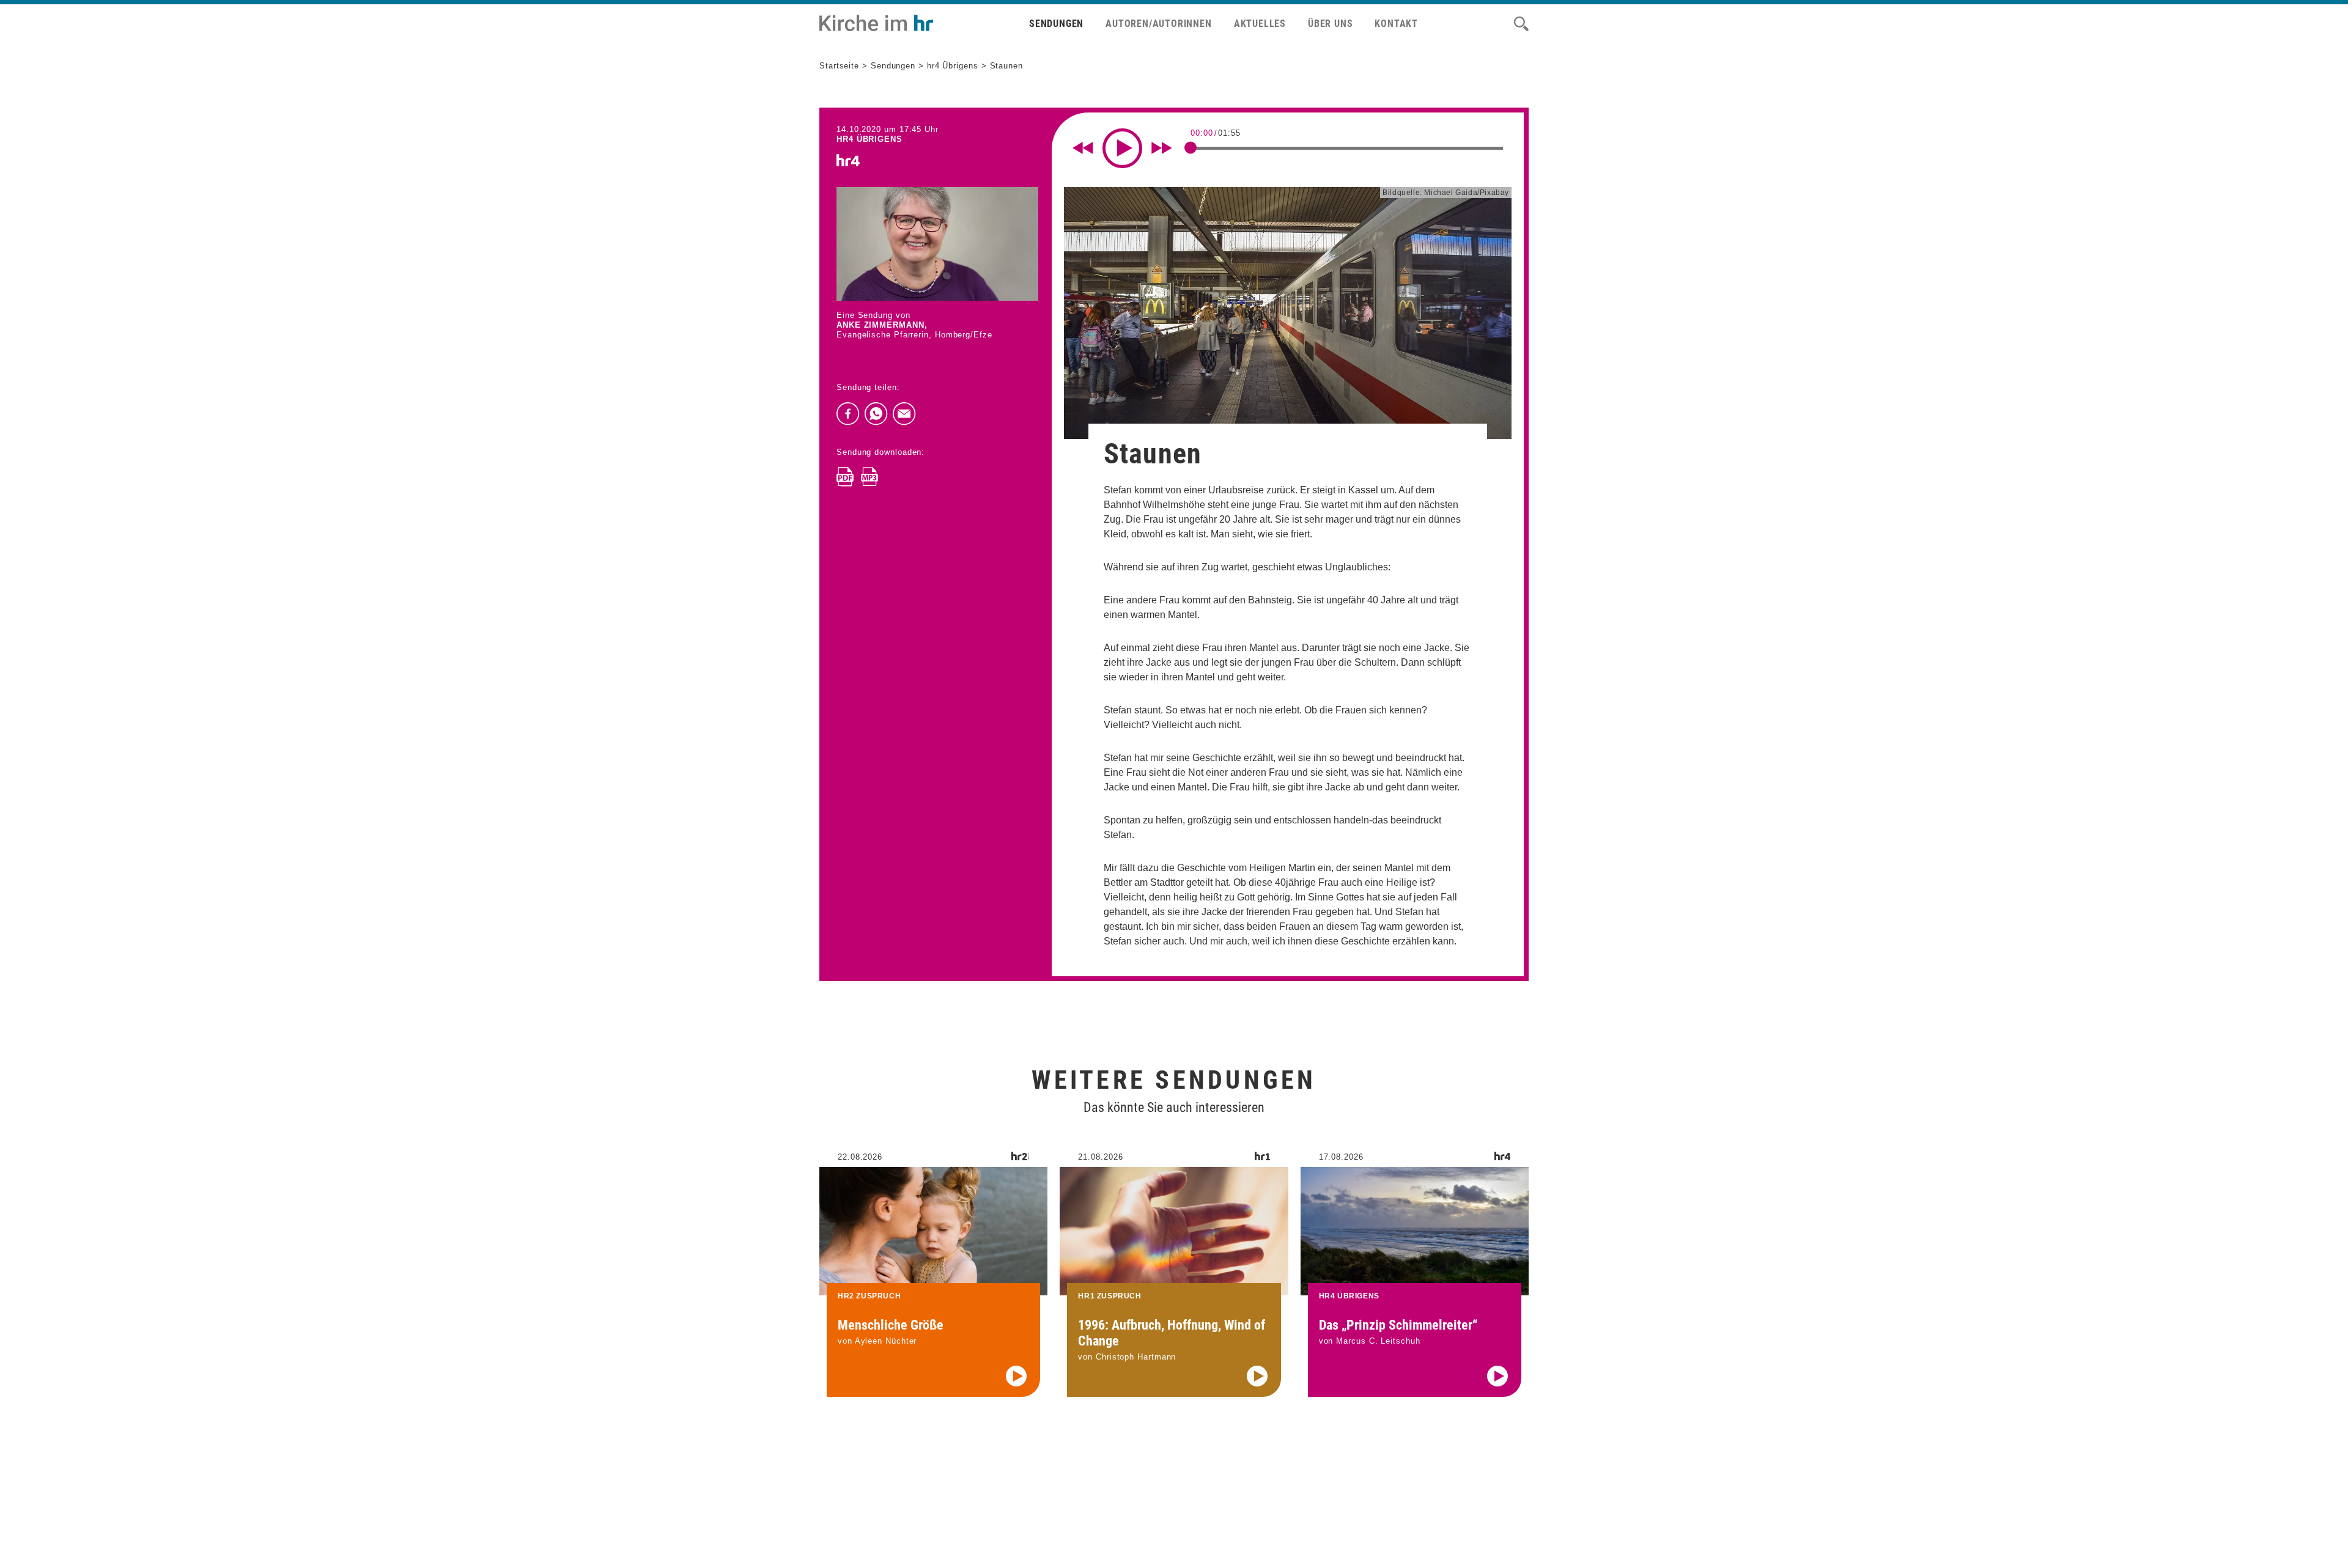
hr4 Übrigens (953, 66)
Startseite (839, 66)
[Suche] (1521, 24)
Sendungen (1056, 24)
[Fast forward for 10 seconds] (1162, 148)
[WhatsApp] (876, 414)
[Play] (1122, 148)
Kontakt (1396, 24)
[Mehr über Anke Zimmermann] (937, 244)
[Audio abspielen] (1016, 1376)
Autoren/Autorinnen (1158, 24)
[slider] (1191, 147)
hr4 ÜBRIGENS (869, 139)
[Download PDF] (845, 477)
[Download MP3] (869, 477)
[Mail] (904, 414)
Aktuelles (1260, 24)
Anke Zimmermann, (882, 325)
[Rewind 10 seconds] (1083, 148)
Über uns (1330, 24)
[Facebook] (848, 414)
